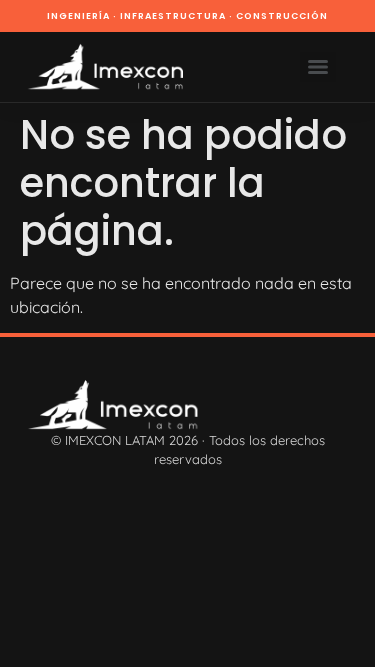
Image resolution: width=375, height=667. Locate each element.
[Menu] (318, 67)
